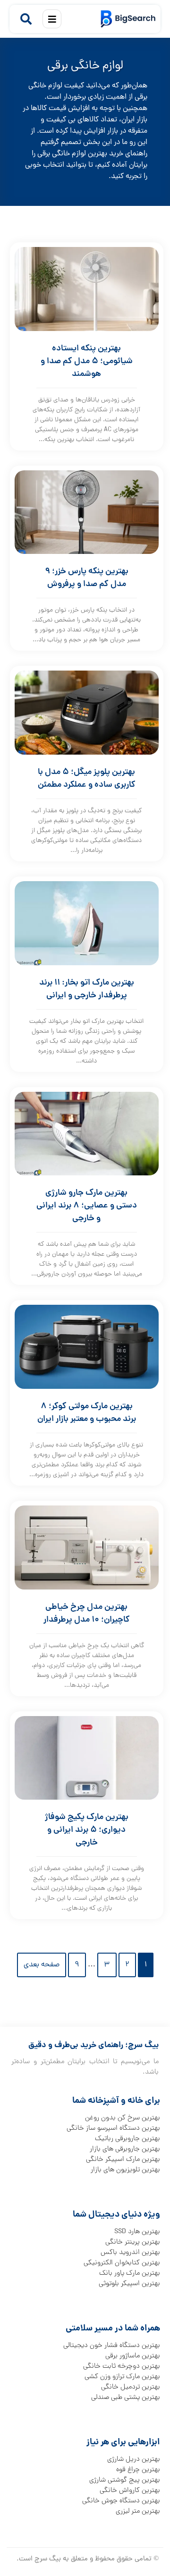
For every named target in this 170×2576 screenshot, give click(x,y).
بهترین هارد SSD (137, 2232)
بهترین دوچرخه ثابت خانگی (122, 2366)
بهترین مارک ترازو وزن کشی (122, 2377)
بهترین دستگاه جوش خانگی (121, 2501)
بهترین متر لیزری (138, 2511)
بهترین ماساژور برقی (133, 2356)
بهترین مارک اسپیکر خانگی (123, 2159)
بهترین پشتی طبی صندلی (126, 2397)
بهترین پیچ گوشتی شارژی (125, 2480)
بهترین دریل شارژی (134, 2459)
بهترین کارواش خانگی (130, 2491)
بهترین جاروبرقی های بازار (125, 2149)
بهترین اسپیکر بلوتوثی (129, 2284)
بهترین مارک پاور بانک (130, 2273)
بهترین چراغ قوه (138, 2470)
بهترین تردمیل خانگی (131, 2387)
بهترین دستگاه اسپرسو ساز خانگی (113, 2128)
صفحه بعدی (42, 1965)
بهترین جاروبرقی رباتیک (127, 2139)
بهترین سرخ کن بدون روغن (123, 2118)
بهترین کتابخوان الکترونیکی (122, 2263)
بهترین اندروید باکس (130, 2253)
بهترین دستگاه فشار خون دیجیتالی (112, 2346)
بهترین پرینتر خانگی (133, 2242)
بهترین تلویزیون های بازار (125, 2170)
